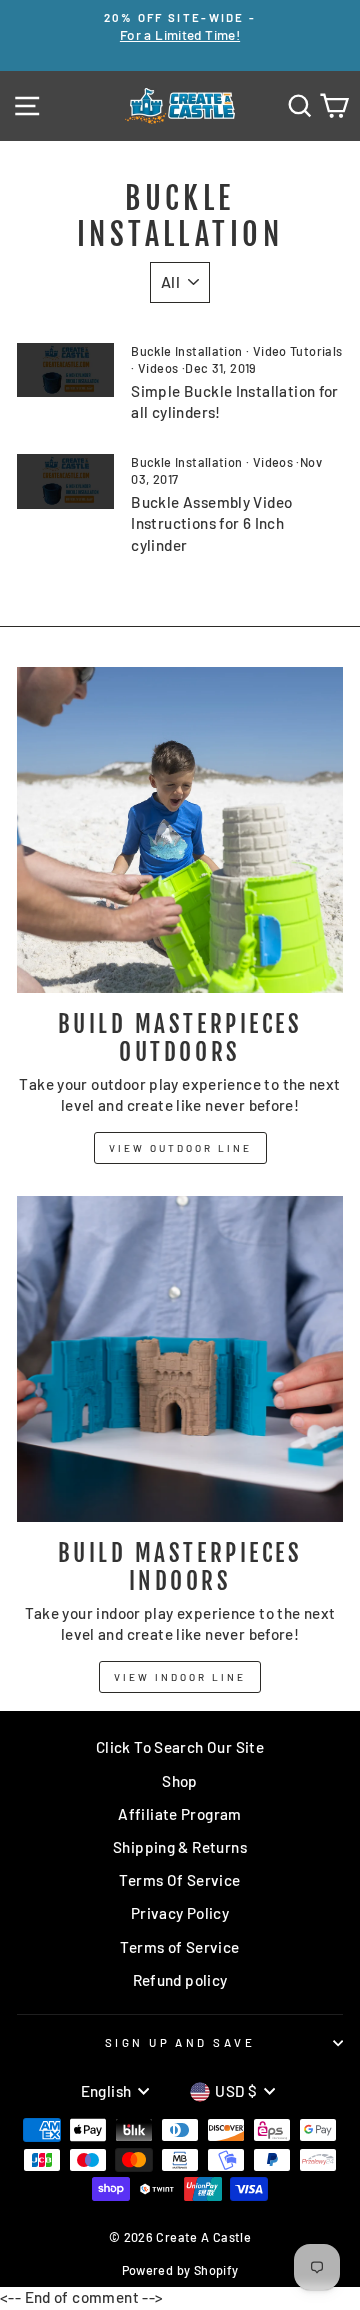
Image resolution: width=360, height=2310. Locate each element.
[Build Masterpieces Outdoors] (180, 830)
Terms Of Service (179, 1880)
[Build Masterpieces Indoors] (180, 1359)
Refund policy (180, 1980)
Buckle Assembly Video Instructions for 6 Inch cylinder (211, 523)
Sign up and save (180, 2042)
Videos (158, 368)
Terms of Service (179, 1947)
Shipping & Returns (180, 1847)
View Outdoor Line (180, 1148)
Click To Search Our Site (180, 1747)
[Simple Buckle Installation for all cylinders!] (65, 370)
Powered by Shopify (180, 2270)
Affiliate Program (180, 1814)
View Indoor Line (180, 1677)
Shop (180, 1781)
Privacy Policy (180, 1913)
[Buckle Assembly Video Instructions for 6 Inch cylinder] (65, 481)
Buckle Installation (186, 351)
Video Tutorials (298, 351)
